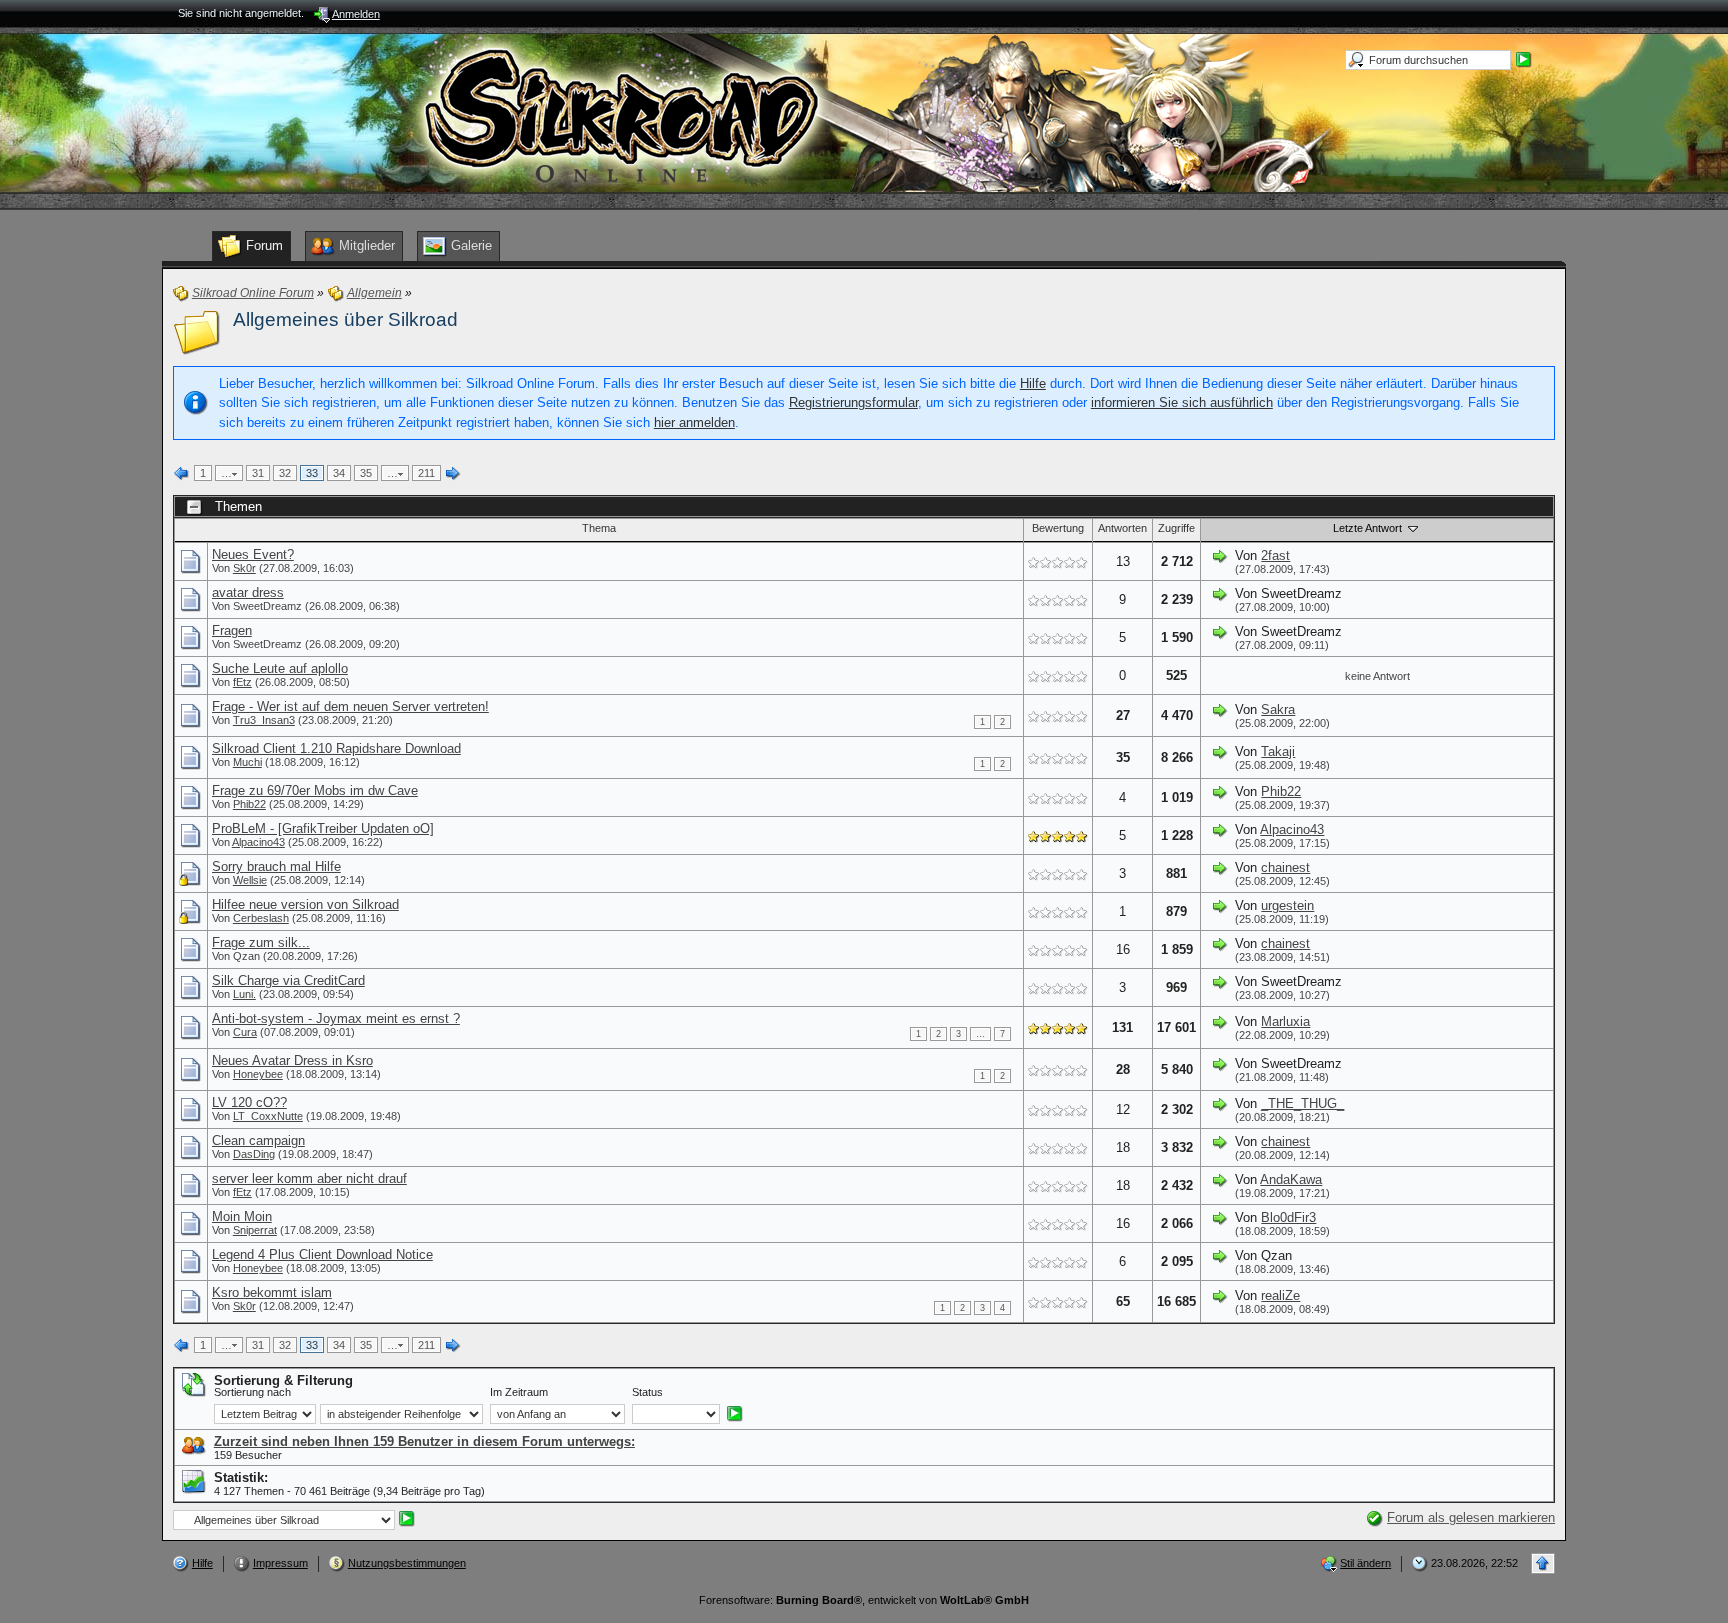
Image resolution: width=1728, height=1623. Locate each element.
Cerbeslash (261, 918)
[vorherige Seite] (182, 474)
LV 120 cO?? (249, 1102)
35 (366, 473)
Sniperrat (255, 1230)
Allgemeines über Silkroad (345, 319)
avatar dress (248, 592)
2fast (1275, 555)
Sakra (1278, 709)
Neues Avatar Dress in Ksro (292, 1060)
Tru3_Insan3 (264, 720)
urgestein (1287, 905)
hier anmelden (694, 422)
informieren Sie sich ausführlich (1182, 402)
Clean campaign (258, 1140)
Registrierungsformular (853, 402)
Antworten (1122, 528)
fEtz (242, 682)
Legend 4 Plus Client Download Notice (322, 1254)
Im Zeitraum (519, 1392)
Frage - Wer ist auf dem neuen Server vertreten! (350, 706)
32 (285, 473)
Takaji (1278, 751)
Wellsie (250, 880)
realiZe (1280, 1295)
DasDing (254, 1154)
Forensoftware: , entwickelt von (864, 1600)
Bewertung (1058, 528)
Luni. (244, 994)
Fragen (232, 630)
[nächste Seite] (453, 474)
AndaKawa (1291, 1179)
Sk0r (244, 568)
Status (647, 1392)
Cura (245, 1032)
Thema (599, 528)
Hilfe (1033, 383)
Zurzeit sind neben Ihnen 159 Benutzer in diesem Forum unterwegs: (424, 1441)
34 (339, 473)
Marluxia (1285, 1021)
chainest (1285, 867)
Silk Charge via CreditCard (288, 980)
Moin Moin (242, 1216)
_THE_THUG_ (1302, 1103)
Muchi (247, 762)
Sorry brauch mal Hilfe (276, 866)
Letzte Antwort (1369, 528)
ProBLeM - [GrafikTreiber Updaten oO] (323, 828)
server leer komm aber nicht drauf (309, 1178)
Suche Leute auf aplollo (280, 668)
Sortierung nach (252, 1392)
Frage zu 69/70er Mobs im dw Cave (315, 790)
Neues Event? (253, 554)
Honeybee (258, 1074)
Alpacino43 (258, 842)
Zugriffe (1176, 528)
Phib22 (249, 804)
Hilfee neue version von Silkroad (305, 904)
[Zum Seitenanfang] (1543, 1563)
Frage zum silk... (261, 942)
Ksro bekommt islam (272, 1292)
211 (426, 473)
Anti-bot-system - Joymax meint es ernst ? (336, 1018)
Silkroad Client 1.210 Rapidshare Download (336, 748)
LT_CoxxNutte (268, 1116)
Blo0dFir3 (1288, 1217)
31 (258, 473)
